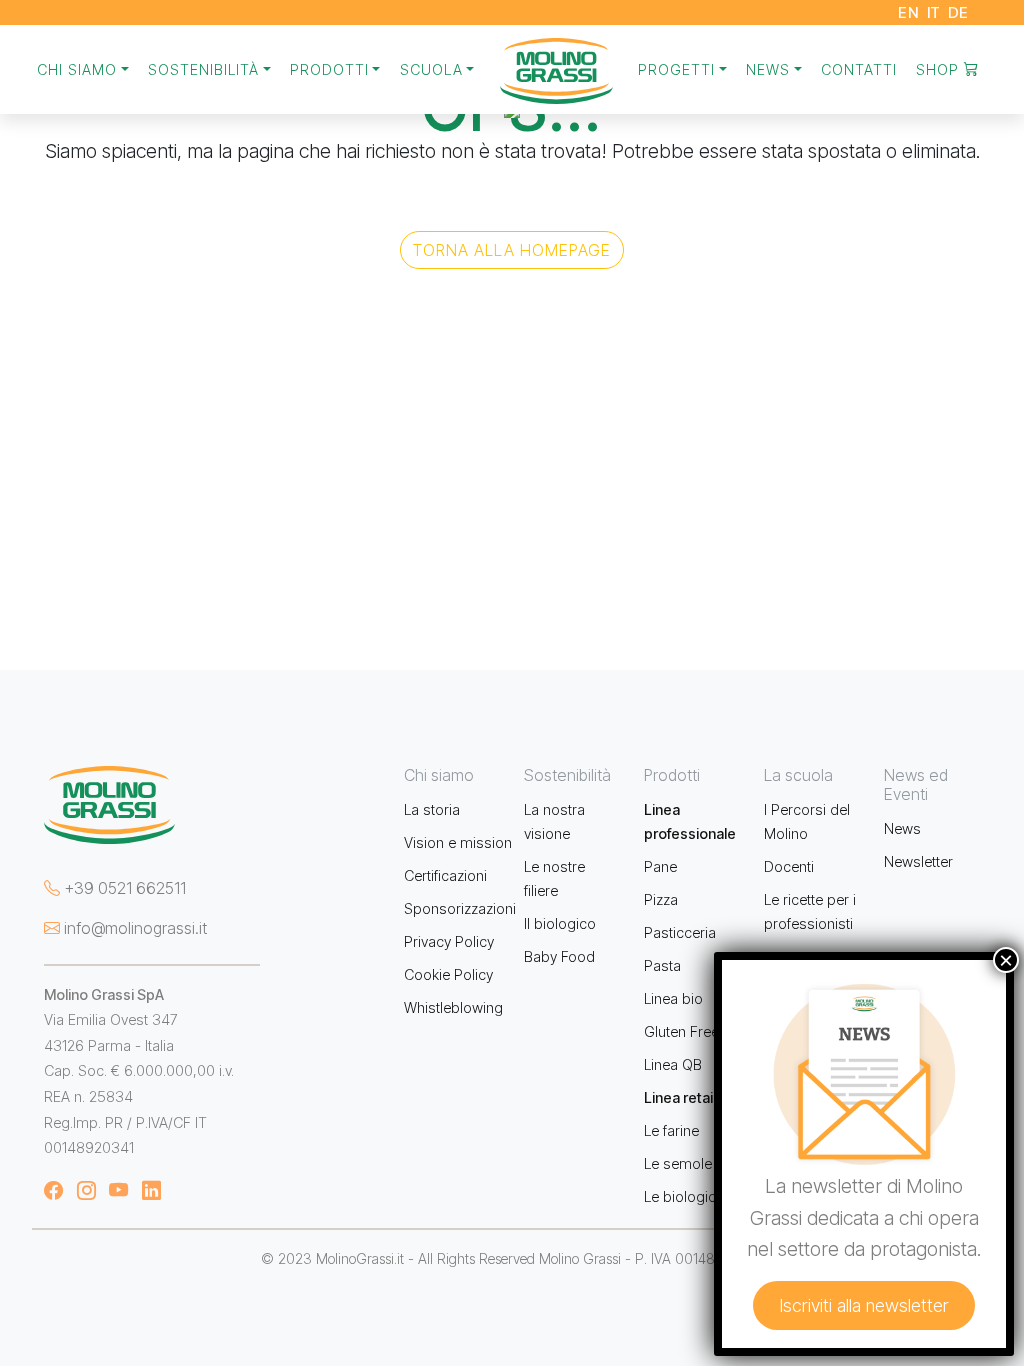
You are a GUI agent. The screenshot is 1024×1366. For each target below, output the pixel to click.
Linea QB (673, 1064)
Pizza (661, 899)
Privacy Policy (449, 941)
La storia (432, 809)
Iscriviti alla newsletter (864, 1305)
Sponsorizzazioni (460, 908)
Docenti (789, 866)
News (902, 828)
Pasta (662, 965)
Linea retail (680, 1097)
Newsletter (918, 861)
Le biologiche (688, 1196)
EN (908, 12)
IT (934, 12)
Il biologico (560, 923)
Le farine (671, 1130)
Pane (660, 866)
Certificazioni (445, 875)
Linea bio (673, 998)
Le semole (678, 1163)
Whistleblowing (453, 1007)
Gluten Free (681, 1031)
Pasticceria (680, 932)
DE (958, 12)
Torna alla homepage (512, 250)
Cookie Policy (448, 974)
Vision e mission (458, 842)
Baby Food (559, 956)
